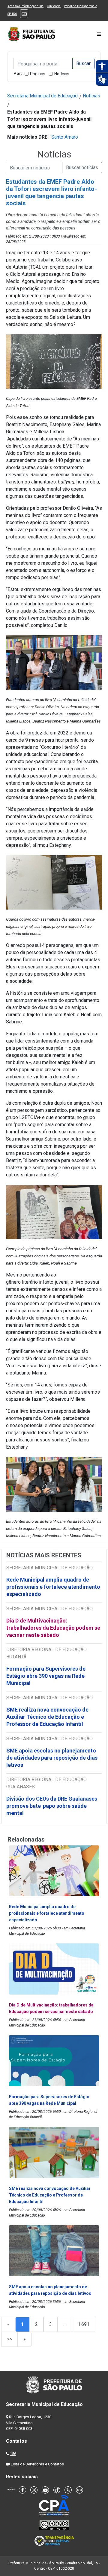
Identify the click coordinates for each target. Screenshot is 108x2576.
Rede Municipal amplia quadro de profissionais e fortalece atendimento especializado (53, 1587)
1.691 (84, 2324)
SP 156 (12, 14)
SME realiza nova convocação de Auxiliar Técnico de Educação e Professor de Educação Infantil (47, 1717)
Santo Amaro (65, 137)
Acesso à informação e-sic (25, 6)
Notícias (62, 74)
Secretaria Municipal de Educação (42, 96)
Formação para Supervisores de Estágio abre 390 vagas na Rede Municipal (46, 1676)
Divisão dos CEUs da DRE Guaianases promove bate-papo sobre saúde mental (52, 1806)
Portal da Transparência (81, 6)
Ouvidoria (54, 6)
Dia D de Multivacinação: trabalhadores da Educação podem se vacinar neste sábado (53, 1628)
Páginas (38, 74)
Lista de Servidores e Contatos (37, 2464)
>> (10, 2339)
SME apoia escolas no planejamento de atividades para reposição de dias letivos (52, 1758)
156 (13, 2454)
